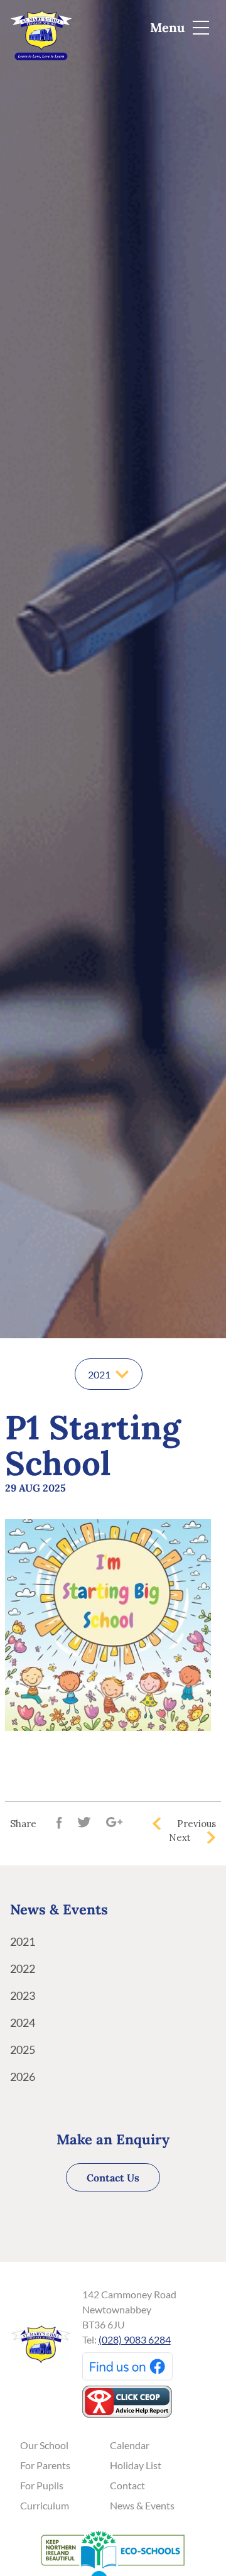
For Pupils (42, 2485)
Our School (44, 2445)
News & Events (142, 2505)
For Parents (45, 2465)
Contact (127, 2485)
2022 (23, 1968)
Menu (169, 27)
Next (180, 1837)
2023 (23, 1995)
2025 (23, 2049)
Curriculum (45, 2505)
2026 (23, 2077)
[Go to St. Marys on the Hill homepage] (41, 29)
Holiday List (136, 2465)
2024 (23, 2022)
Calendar (130, 2445)
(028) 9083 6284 (135, 2339)
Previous (196, 1824)
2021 (23, 1941)
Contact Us (113, 2178)
